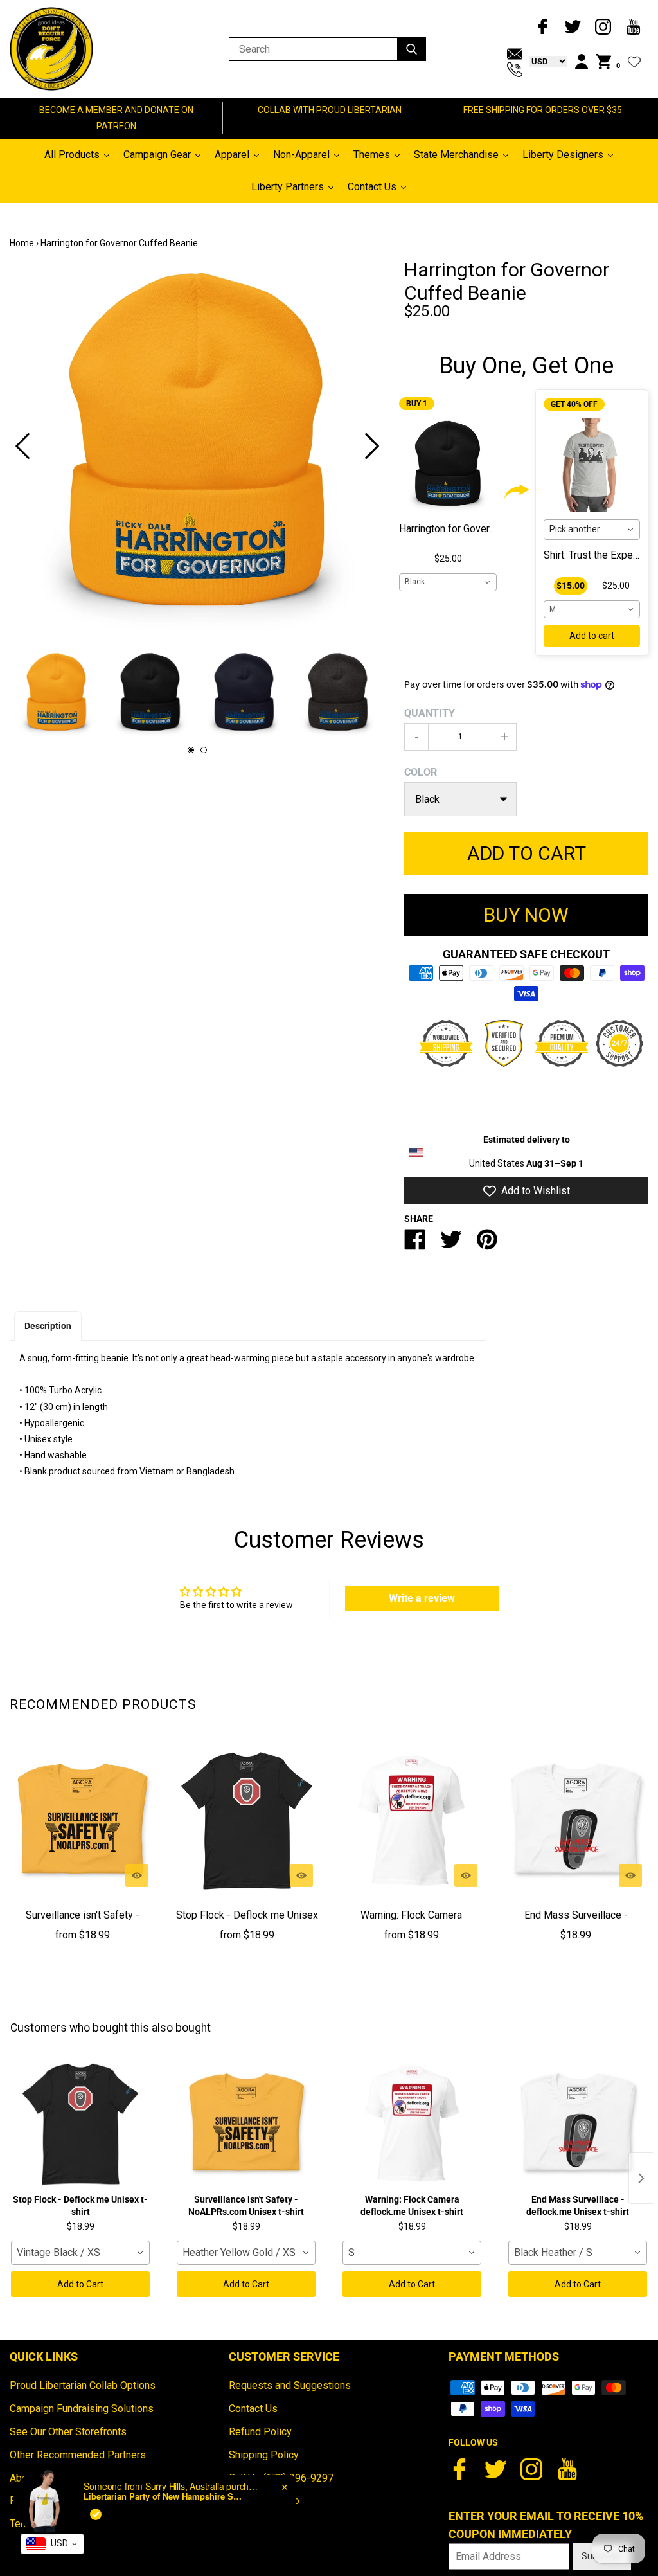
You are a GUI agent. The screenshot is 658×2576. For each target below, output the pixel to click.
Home (22, 243)
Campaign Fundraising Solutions (82, 2409)
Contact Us (253, 2409)
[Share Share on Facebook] (415, 1245)
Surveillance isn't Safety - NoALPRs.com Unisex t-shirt (82, 1924)
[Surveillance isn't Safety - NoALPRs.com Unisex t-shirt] (82, 1821)
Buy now (526, 915)
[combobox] (448, 582)
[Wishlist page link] (634, 62)
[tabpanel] (197, 446)
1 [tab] (191, 750)
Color (421, 772)
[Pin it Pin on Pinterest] (487, 1245)
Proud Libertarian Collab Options (83, 2385)
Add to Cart (80, 2284)
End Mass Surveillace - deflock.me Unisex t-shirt (576, 1924)
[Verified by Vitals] (96, 2514)
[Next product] (641, 2178)
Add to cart (592, 636)
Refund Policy (260, 2432)
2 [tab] (204, 750)
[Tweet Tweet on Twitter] (451, 1245)
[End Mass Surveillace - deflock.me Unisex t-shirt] (576, 1821)
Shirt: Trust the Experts (594, 555)
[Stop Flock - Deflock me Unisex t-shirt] (247, 1821)
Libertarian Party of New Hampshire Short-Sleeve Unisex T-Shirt (164, 2496)
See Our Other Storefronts (68, 2432)
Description (48, 1326)
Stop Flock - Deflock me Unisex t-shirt (247, 1924)
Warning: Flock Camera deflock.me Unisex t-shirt (412, 1924)
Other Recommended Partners (78, 2455)
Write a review (422, 1598)
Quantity (430, 713)
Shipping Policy (264, 2455)
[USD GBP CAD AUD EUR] (545, 61)
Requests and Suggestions (290, 2385)
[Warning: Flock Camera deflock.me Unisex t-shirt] (411, 1821)
